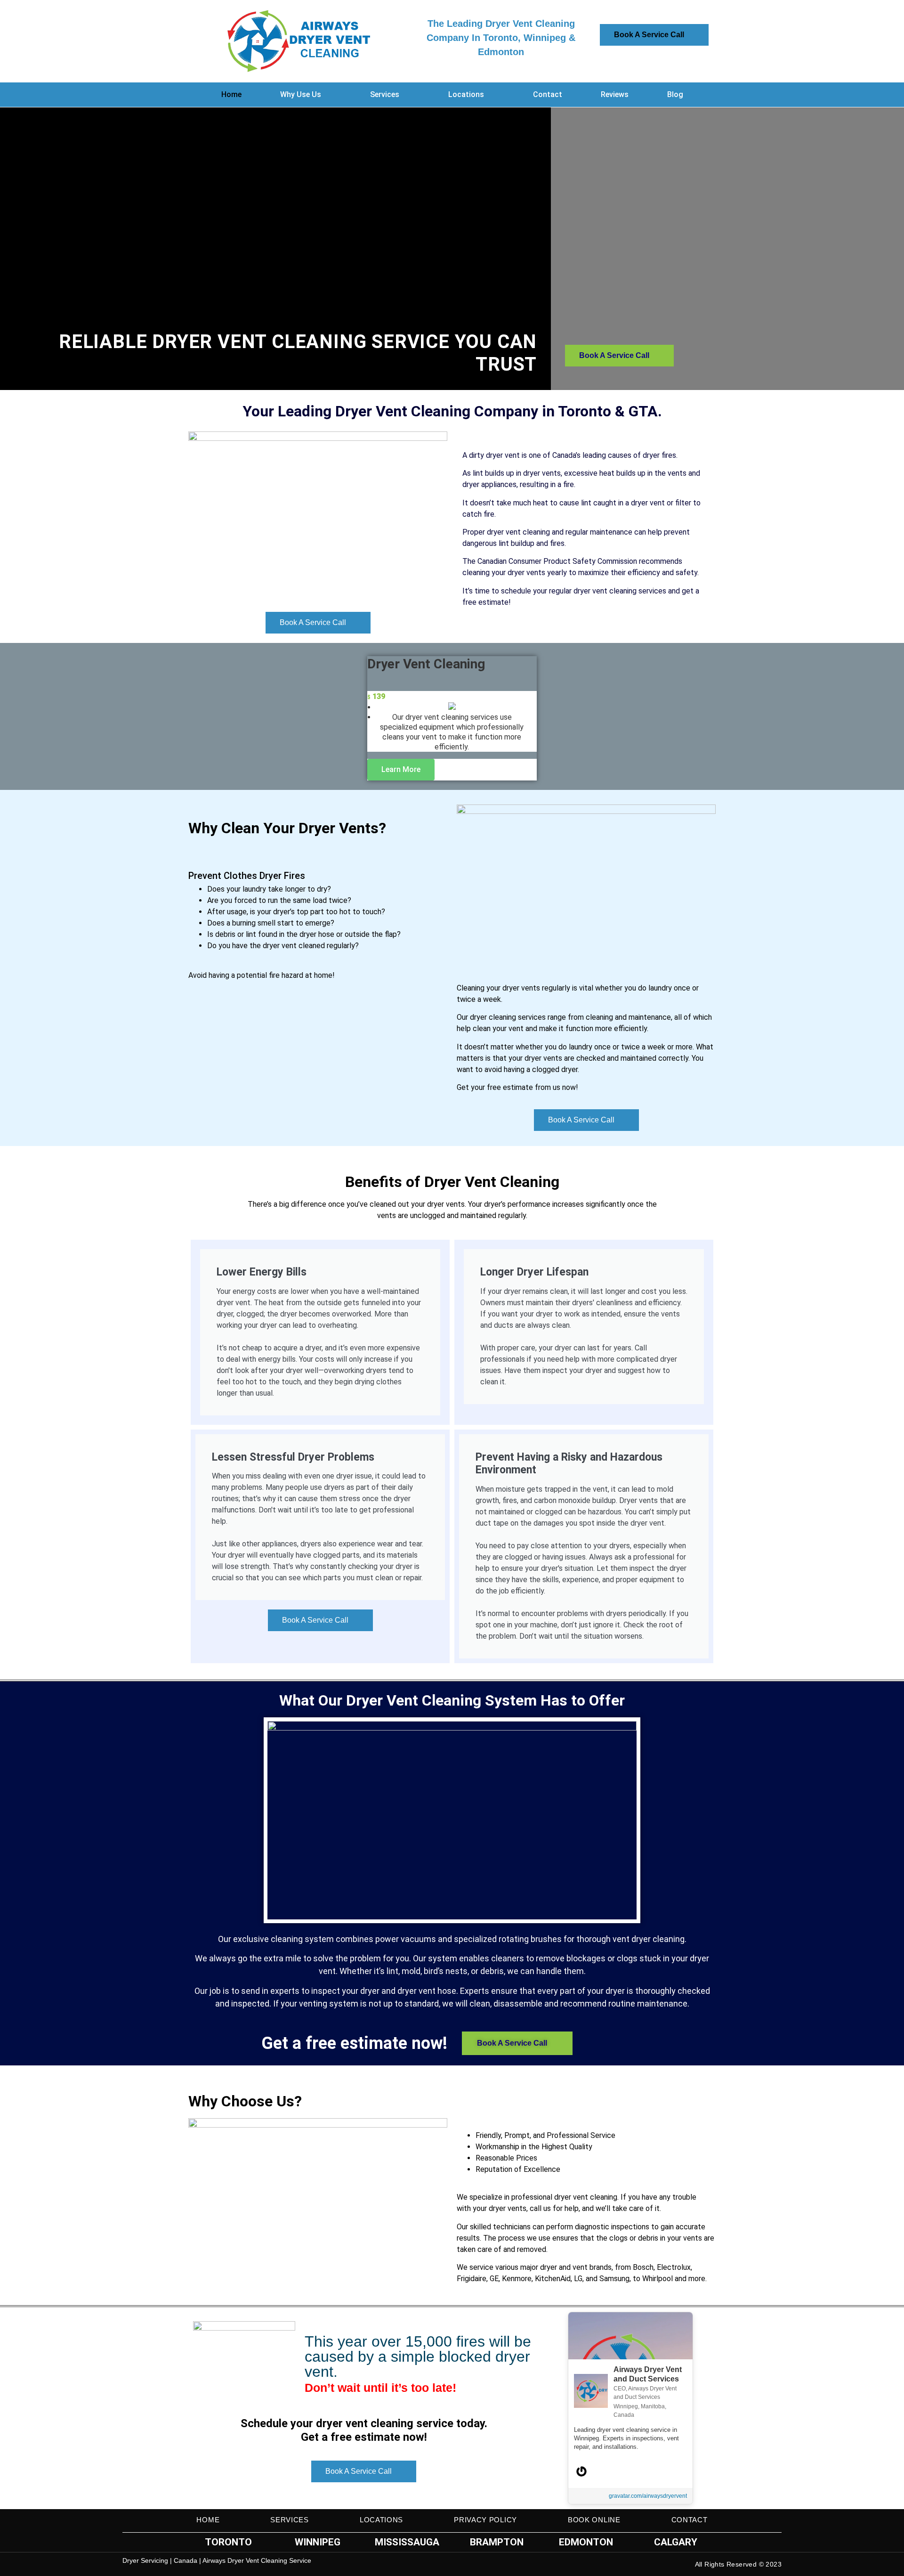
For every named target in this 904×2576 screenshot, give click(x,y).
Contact (548, 94)
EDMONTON (586, 2542)
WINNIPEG (318, 2542)
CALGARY (676, 2542)
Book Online (594, 2520)
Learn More (401, 769)
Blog (675, 94)
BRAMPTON (497, 2542)
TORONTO (228, 2542)
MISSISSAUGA (407, 2542)
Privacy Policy (485, 2520)
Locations (466, 94)
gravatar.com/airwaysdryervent (648, 2496)
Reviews (615, 94)
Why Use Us (301, 94)
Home (231, 94)
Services (385, 94)
